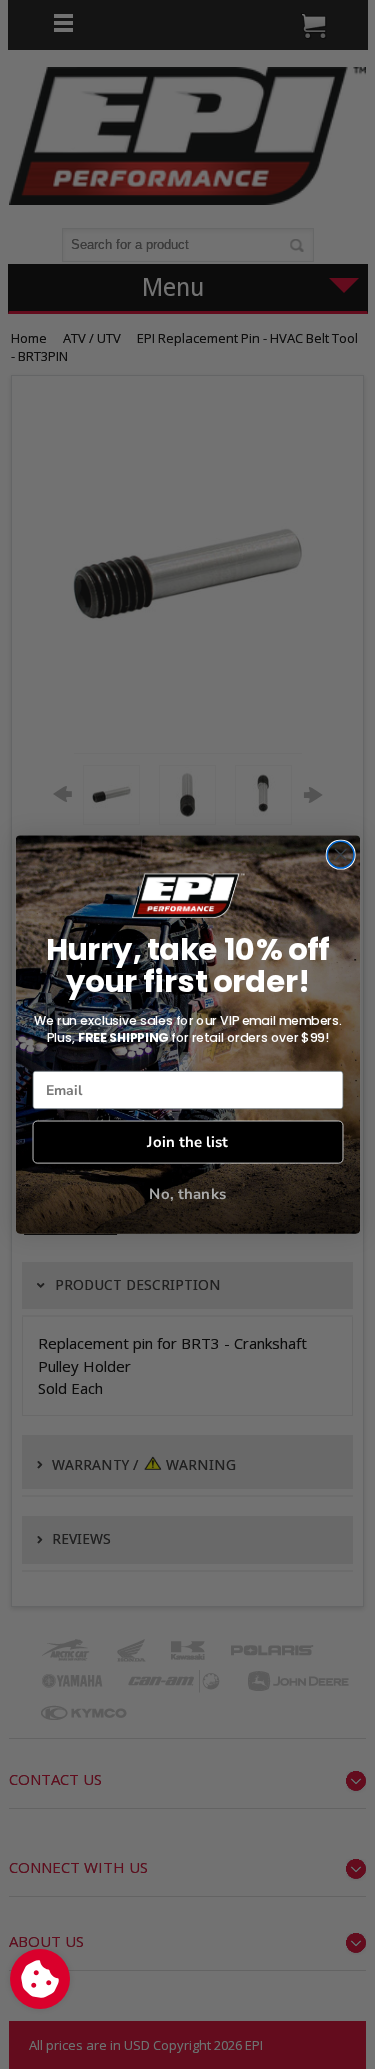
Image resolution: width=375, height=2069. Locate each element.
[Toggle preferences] (40, 1979)
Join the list (187, 1141)
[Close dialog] (340, 854)
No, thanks (187, 1194)
